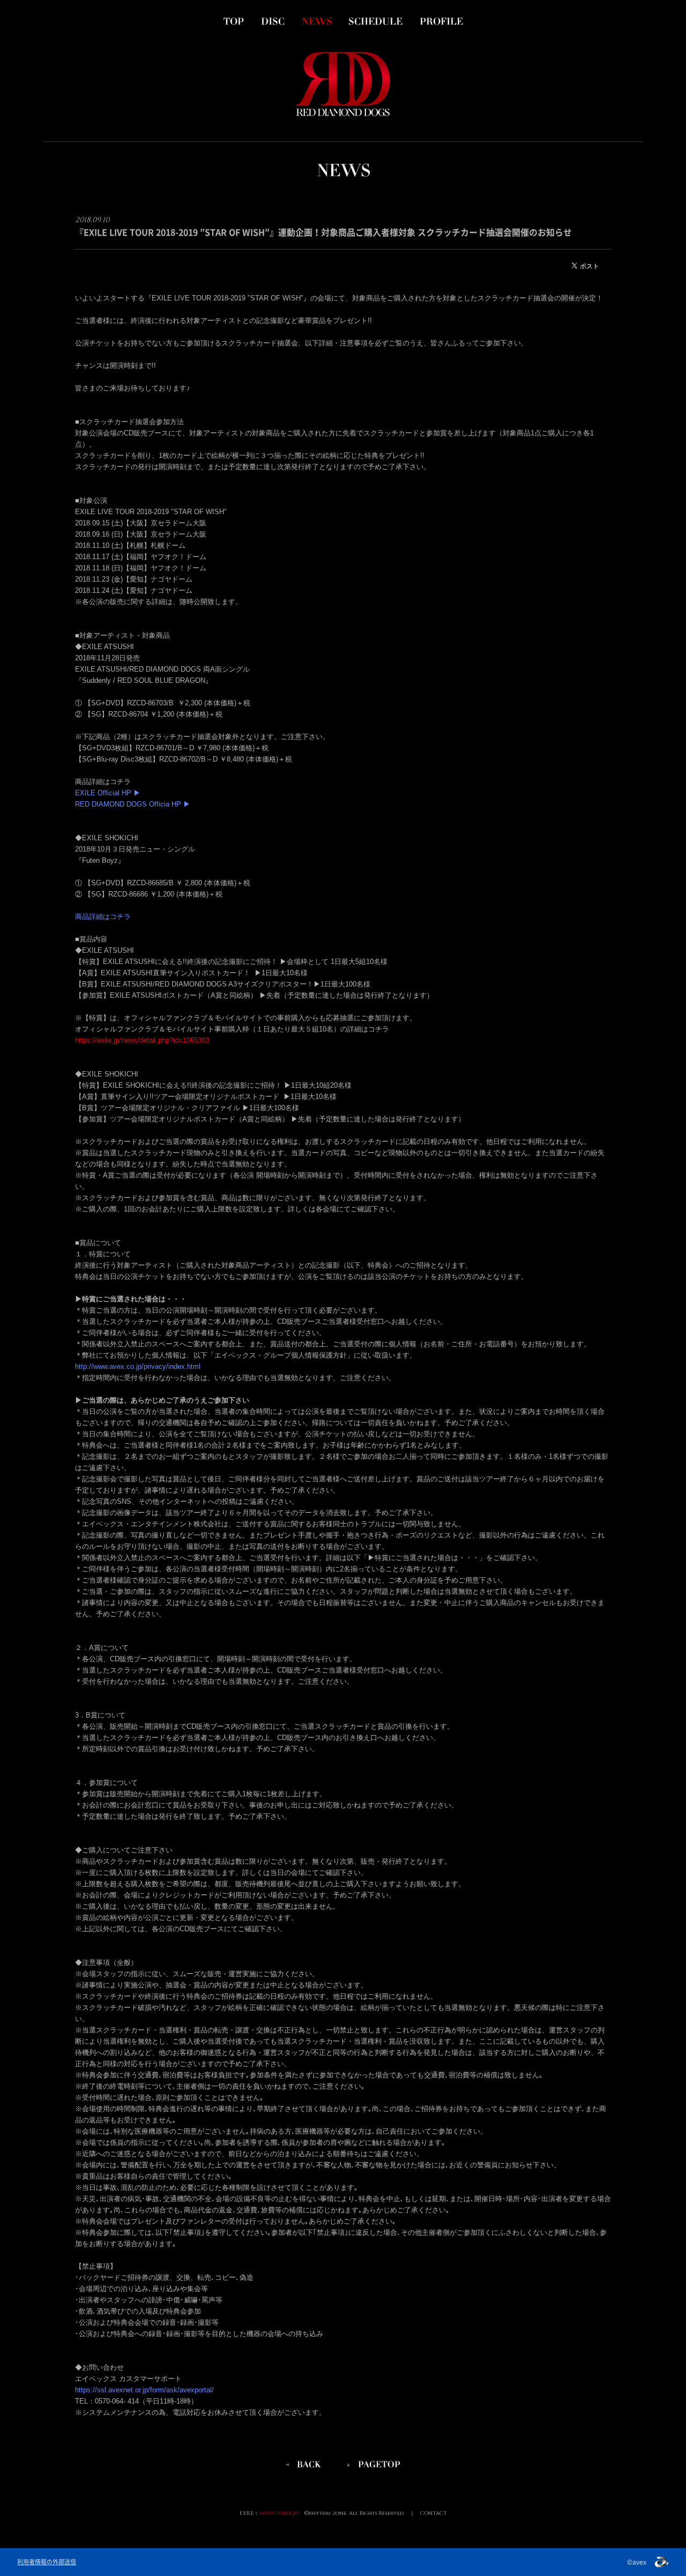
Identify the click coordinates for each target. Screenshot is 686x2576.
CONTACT (434, 2513)
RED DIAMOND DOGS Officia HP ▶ (133, 804)
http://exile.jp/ (279, 2513)
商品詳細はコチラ (103, 917)
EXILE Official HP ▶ (108, 793)
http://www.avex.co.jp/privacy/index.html (138, 1366)
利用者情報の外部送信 (47, 2562)
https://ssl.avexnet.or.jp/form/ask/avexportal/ (144, 2390)
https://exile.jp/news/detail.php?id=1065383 (142, 1040)
